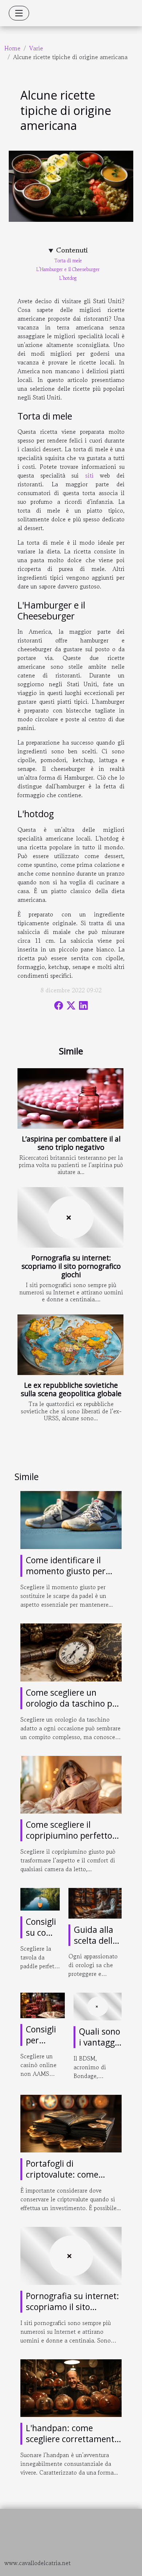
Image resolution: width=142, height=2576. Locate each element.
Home (12, 48)
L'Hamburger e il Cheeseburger (68, 269)
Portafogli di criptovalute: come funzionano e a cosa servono (64, 2180)
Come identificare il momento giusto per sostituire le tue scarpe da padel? (70, 1576)
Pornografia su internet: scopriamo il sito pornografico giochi (71, 1266)
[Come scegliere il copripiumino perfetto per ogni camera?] (71, 1784)
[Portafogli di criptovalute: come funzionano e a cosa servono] (71, 2123)
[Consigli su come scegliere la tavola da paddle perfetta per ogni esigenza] (40, 1898)
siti (89, 475)
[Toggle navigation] (19, 13)
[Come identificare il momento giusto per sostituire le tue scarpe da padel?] (71, 1519)
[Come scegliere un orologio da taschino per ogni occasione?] (71, 1652)
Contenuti (72, 250)
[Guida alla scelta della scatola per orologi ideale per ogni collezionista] (95, 1902)
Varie (36, 48)
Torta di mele (68, 261)
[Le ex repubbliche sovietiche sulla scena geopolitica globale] (70, 1345)
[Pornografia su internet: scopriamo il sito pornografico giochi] (70, 1217)
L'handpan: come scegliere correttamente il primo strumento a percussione (72, 2444)
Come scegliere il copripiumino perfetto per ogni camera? (69, 1835)
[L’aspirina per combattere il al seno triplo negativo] (70, 1098)
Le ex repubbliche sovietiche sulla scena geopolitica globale (71, 1389)
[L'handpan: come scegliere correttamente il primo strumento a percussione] (71, 2387)
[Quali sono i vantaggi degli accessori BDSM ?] (98, 2005)
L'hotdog (68, 278)
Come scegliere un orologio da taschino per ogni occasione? (73, 1703)
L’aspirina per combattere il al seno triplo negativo (71, 1143)
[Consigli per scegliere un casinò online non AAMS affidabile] (43, 2005)
